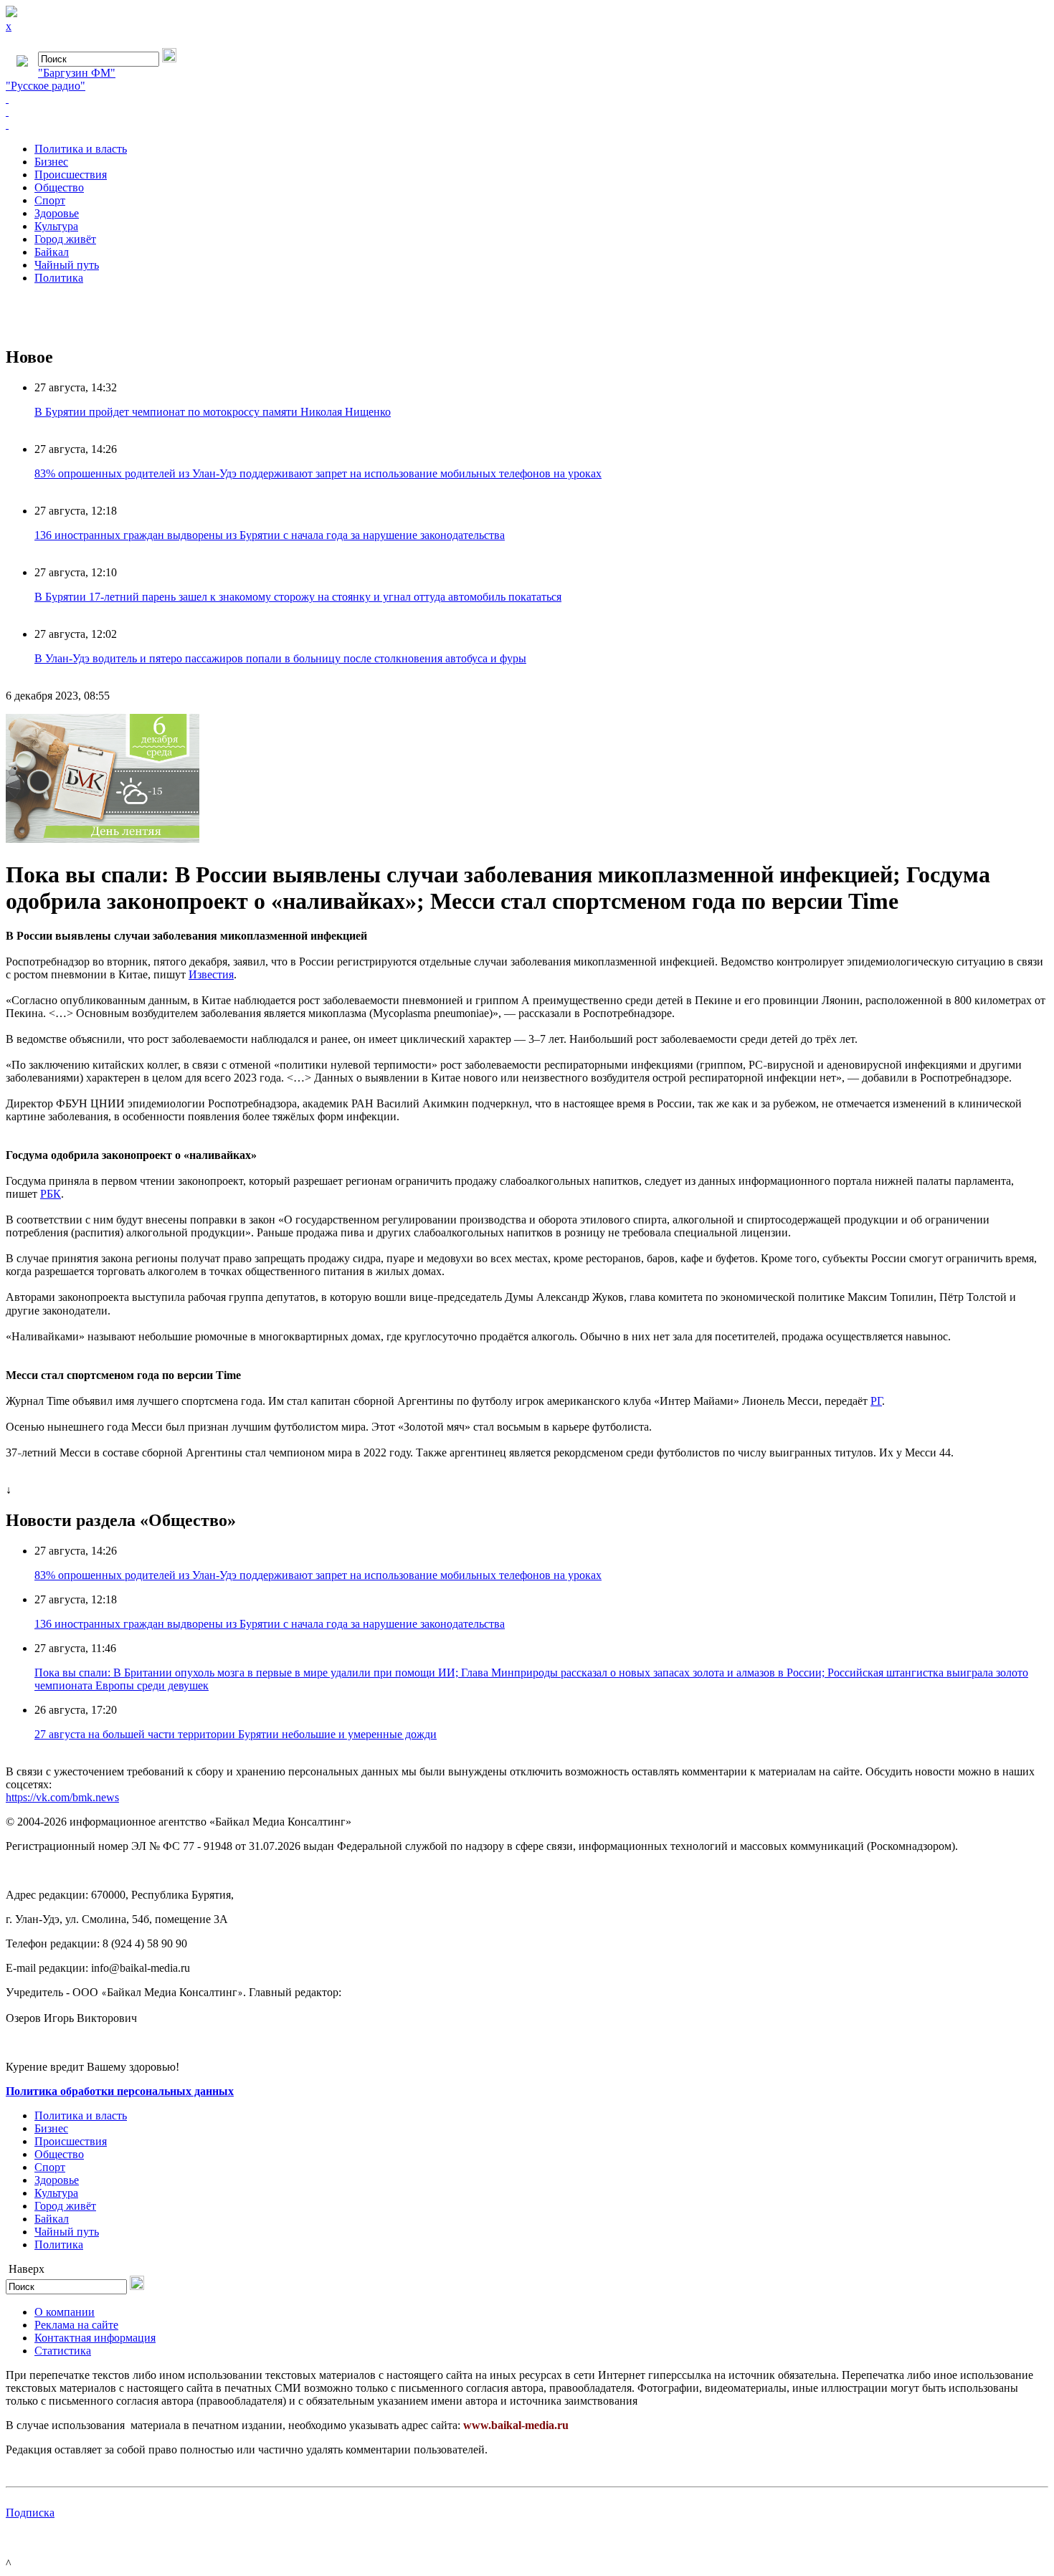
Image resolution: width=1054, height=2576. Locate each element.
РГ (876, 1401)
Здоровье (57, 213)
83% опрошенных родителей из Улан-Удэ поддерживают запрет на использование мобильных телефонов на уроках (318, 473)
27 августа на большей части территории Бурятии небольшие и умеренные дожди (236, 1734)
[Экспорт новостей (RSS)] (527, 112)
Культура (56, 226)
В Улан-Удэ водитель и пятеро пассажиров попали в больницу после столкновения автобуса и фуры (280, 658)
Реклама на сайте (76, 2325)
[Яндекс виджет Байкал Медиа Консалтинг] (527, 125)
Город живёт (65, 239)
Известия (211, 974)
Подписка (30, 2513)
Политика (59, 278)
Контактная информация (95, 2338)
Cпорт (50, 200)
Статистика (63, 2351)
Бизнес (51, 162)
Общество (59, 187)
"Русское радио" (46, 86)
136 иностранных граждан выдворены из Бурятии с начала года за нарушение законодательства (270, 535)
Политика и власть (81, 149)
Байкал (52, 252)
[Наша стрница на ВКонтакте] (527, 99)
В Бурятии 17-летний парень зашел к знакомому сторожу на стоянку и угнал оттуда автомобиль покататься (298, 597)
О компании (65, 2312)
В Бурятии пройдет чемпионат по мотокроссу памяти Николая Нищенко (213, 412)
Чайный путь (67, 265)
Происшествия (71, 175)
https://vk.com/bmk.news (62, 1797)
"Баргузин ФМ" (77, 73)
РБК (51, 1194)
